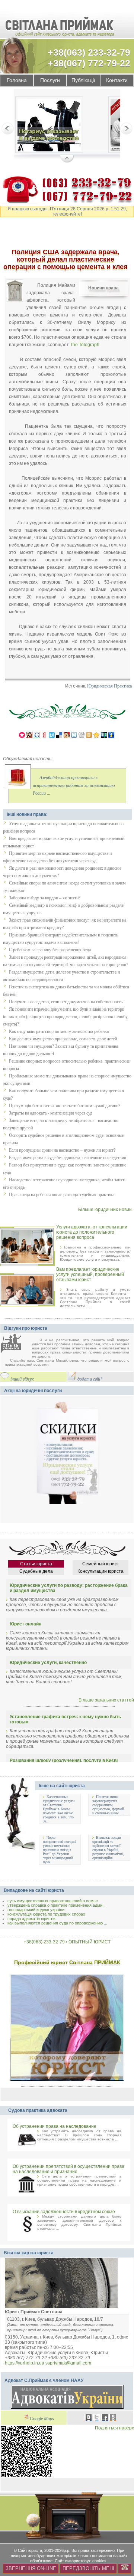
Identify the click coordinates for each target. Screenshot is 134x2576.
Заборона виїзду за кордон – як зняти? (45, 898)
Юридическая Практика (109, 686)
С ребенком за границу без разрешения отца (50, 950)
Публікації (83, 80)
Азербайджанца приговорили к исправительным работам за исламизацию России (74, 786)
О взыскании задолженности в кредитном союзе (64, 2212)
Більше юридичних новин (105, 1210)
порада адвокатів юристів (31, 1919)
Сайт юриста (30, 2550)
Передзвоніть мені (88, 2568)
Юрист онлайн (25, 1624)
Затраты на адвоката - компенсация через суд (51, 1113)
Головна (17, 80)
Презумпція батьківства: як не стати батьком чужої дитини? (65, 1106)
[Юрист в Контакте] (89, 2419)
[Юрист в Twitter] (97, 2419)
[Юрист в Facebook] (105, 2419)
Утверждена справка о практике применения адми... (57, 1905)
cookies (99, 2561)
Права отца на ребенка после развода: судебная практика (62, 1195)
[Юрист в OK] (113, 2419)
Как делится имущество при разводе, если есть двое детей (63, 1039)
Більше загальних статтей (106, 1700)
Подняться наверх (114, 2428)
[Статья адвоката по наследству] (49, 126)
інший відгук (22, 1379)
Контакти (117, 80)
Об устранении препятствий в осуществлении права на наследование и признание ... (68, 2169)
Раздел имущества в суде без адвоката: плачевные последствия (68, 1158)
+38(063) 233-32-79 (89, 52)
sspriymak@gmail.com (68, 2363)
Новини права (103, 288)
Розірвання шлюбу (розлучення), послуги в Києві (64, 1760)
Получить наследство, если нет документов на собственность (66, 1002)
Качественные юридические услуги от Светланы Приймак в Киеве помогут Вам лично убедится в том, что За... (59, 1809)
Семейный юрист (101, 1564)
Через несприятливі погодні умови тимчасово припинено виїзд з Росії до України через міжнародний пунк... (60, 1850)
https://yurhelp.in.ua (25, 2363)
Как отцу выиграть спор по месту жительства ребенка (59, 1031)
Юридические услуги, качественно (48, 1663)
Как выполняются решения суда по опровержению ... (57, 1923)
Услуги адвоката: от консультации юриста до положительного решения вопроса (92, 1232)
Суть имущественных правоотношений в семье (53, 1901)
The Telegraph (85, 344)
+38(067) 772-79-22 (89, 63)
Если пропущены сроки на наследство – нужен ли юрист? (62, 1150)
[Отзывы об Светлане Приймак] (16, 1344)
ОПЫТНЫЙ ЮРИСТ (90, 1942)
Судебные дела (36, 1571)
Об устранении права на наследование (55, 2126)
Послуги (50, 80)
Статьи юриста (36, 1564)
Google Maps (42, 2419)
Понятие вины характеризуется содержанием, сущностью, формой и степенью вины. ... (108, 1805)
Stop (67, 159)
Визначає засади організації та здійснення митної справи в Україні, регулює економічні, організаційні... (108, 1848)
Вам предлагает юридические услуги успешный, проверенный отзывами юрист (90, 1274)
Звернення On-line (31, 2568)
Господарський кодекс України (36, 1910)
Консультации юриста (100, 1571)
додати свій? (90, 1379)
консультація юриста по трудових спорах (46, 1914)
